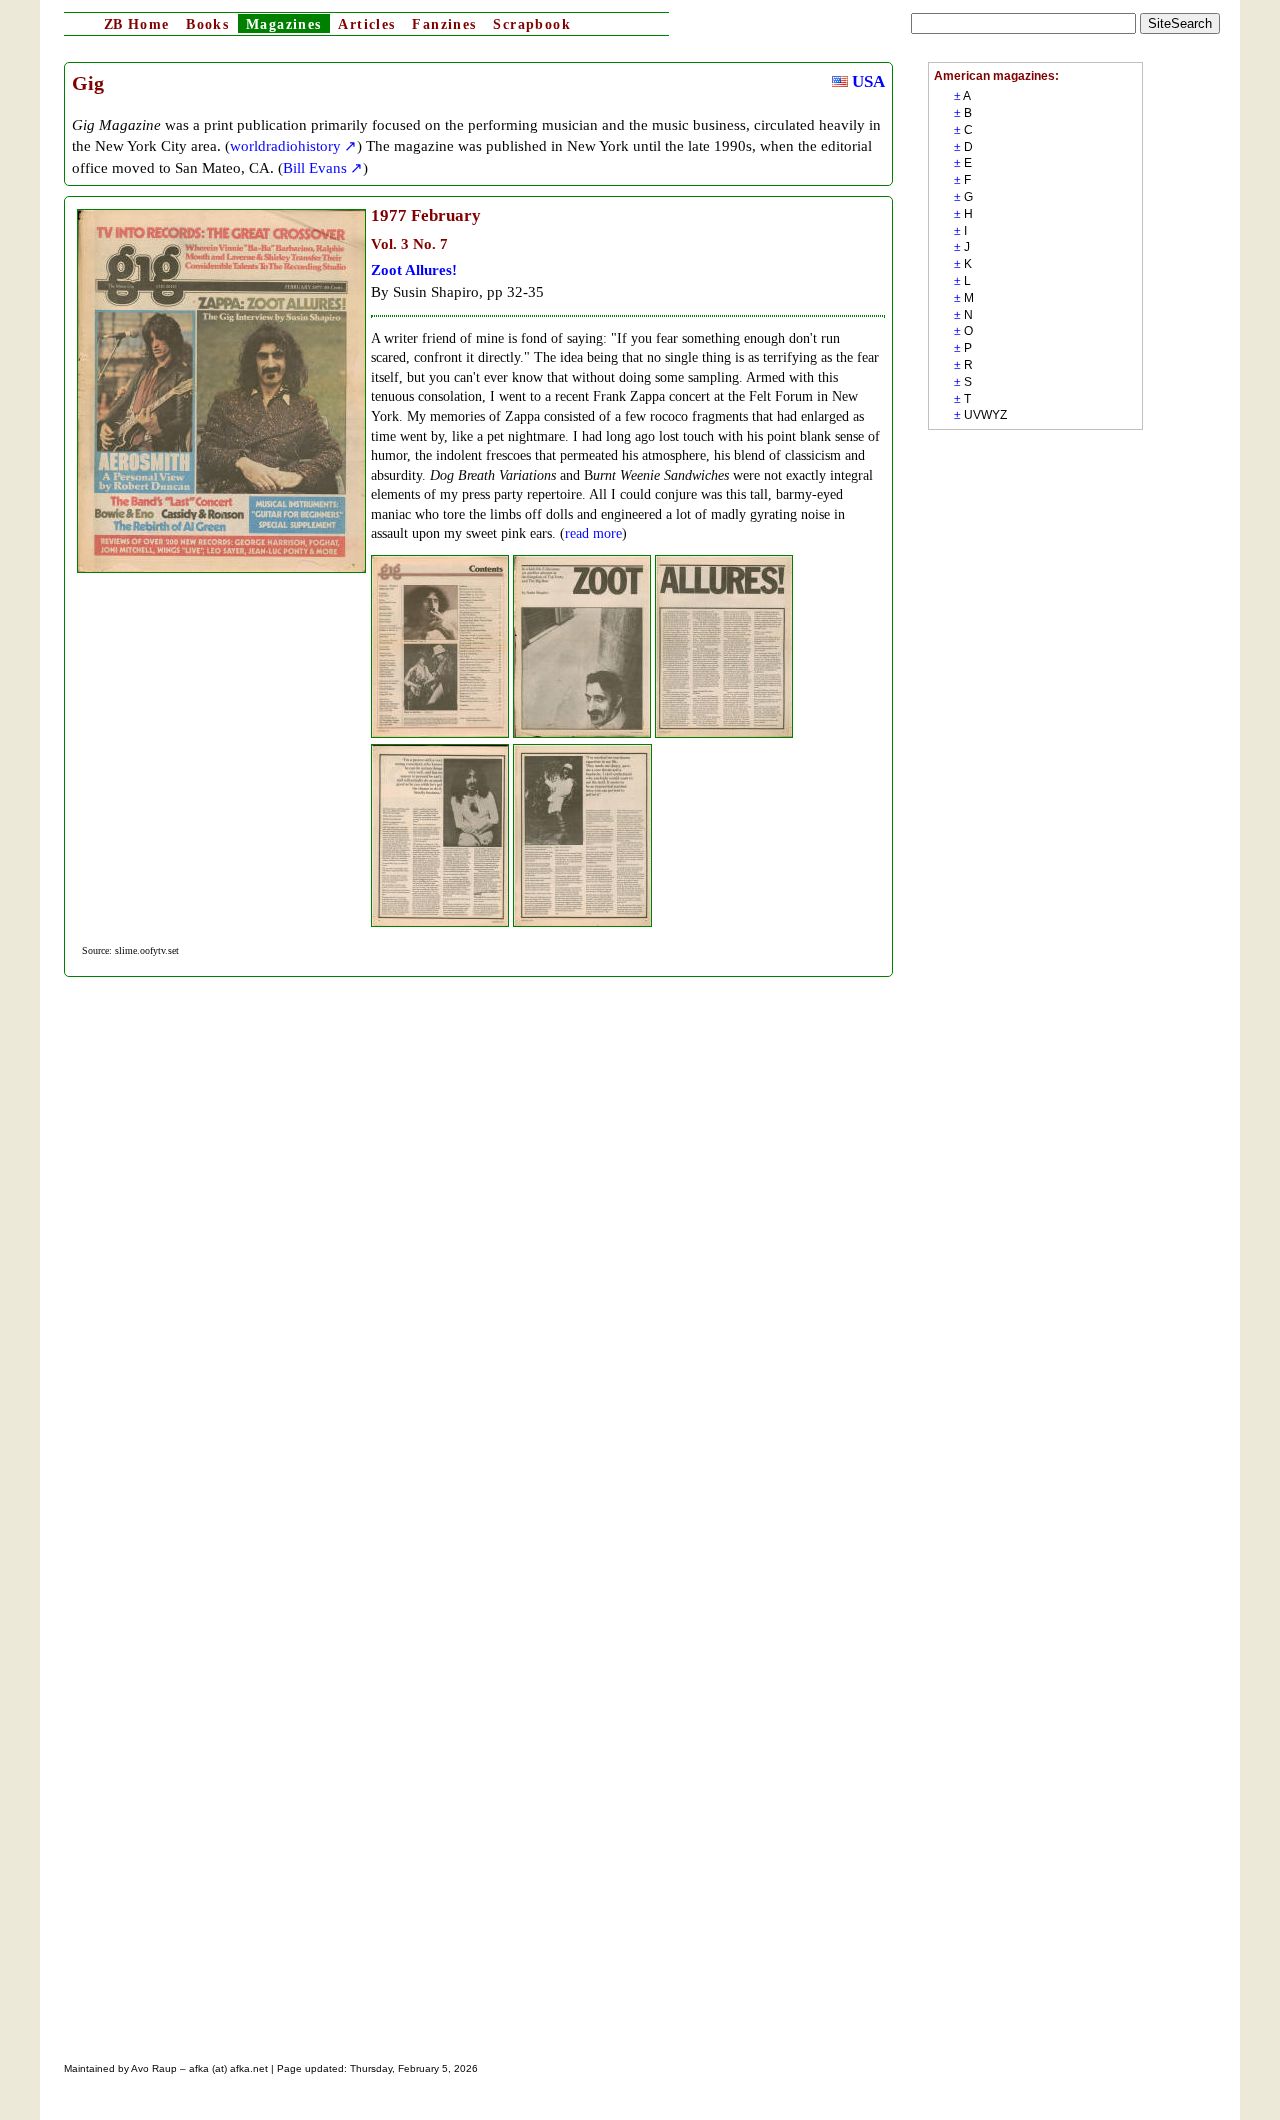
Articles (366, 24)
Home (136, 24)
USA (866, 81)
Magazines (284, 24)
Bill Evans (315, 167)
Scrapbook (532, 24)
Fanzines (444, 24)
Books (207, 24)
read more (593, 533)
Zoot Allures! (414, 269)
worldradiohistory (285, 145)
